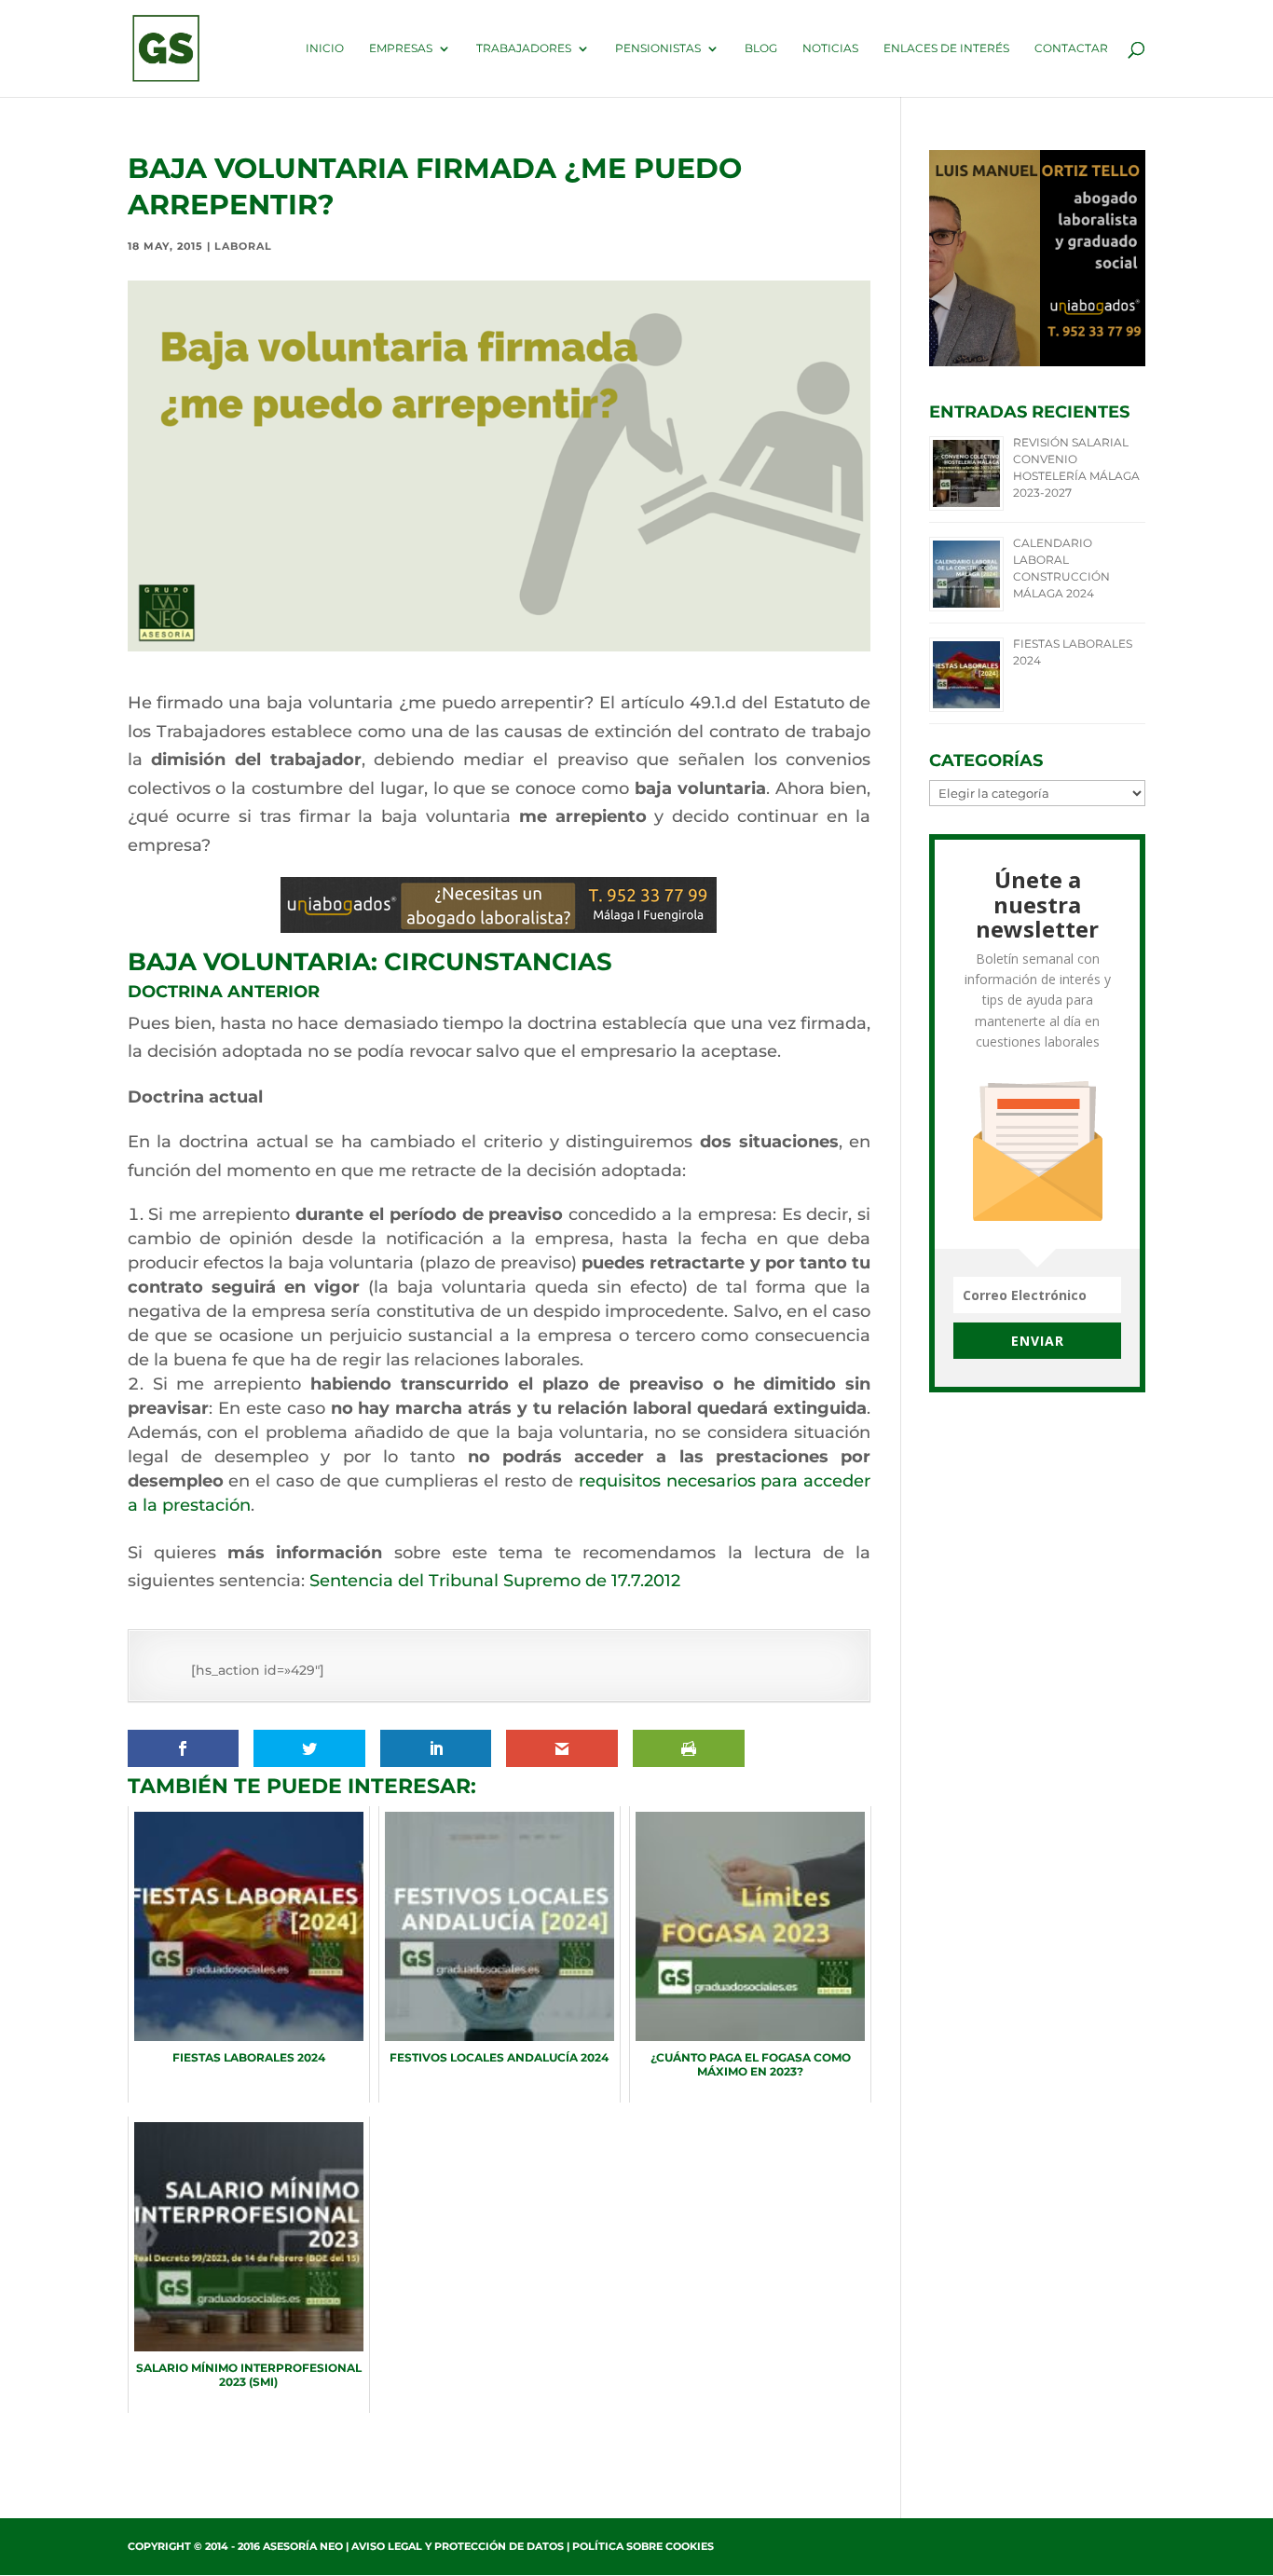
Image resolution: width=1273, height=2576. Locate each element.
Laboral (243, 246)
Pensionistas (658, 48)
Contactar (1071, 48)
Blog (761, 48)
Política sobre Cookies (643, 2546)
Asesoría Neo (303, 2546)
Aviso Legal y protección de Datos (458, 2546)
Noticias (830, 48)
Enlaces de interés (946, 48)
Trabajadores (524, 48)
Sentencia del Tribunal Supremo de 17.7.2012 (495, 1581)
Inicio (325, 48)
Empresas (401, 48)
